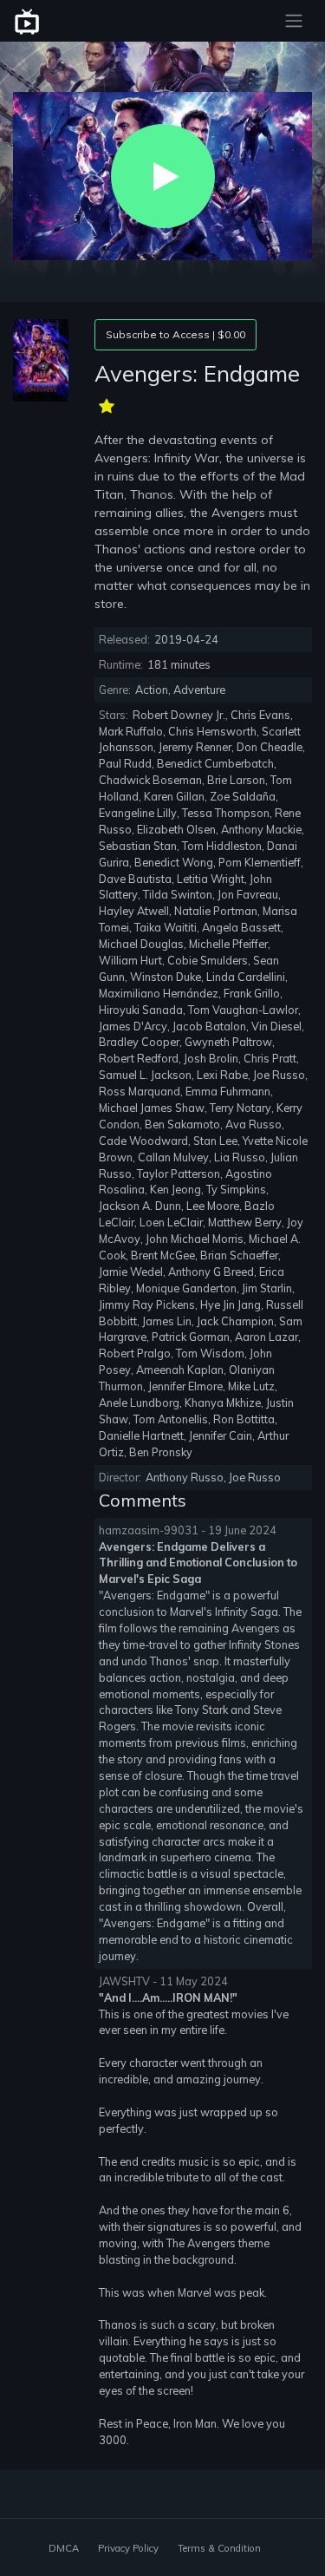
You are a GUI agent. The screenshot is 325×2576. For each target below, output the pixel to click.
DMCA (64, 2548)
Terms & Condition (219, 2548)
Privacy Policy (128, 2548)
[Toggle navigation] (294, 21)
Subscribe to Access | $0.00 (175, 334)
